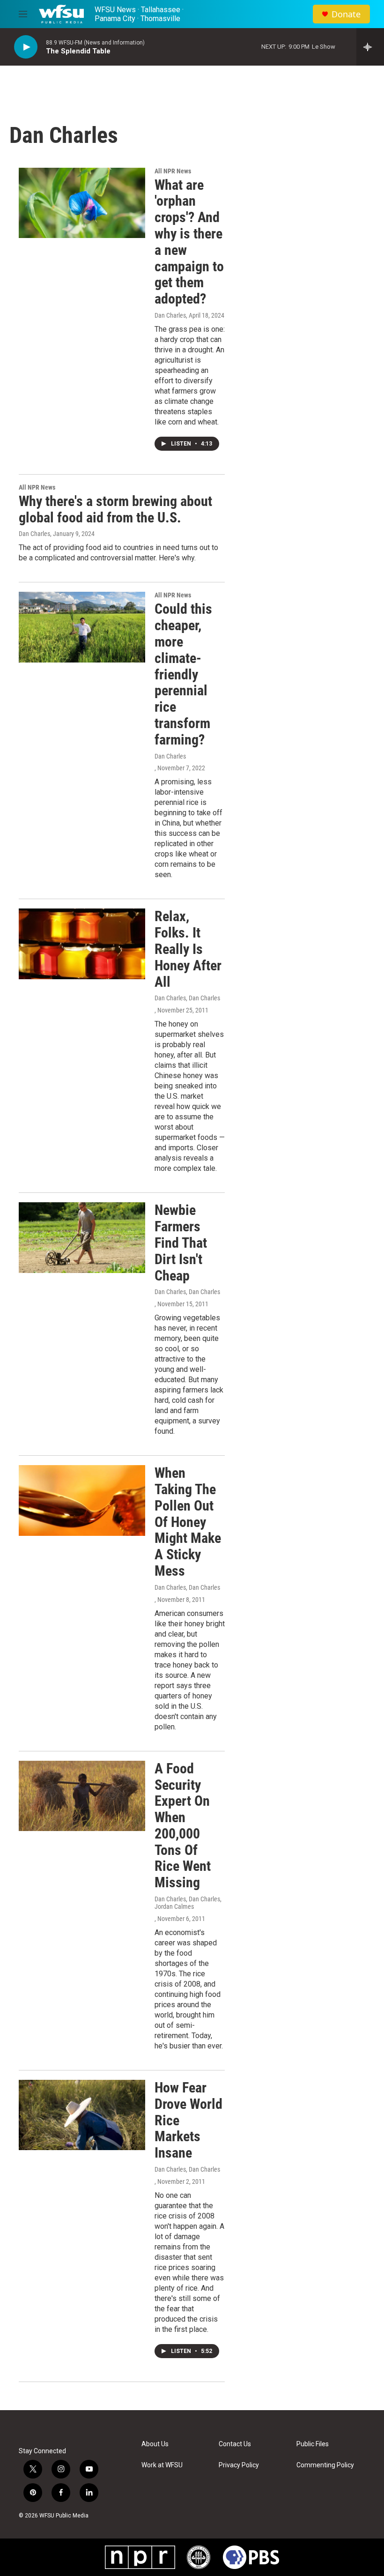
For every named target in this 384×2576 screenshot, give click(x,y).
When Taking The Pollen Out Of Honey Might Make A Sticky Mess (188, 1522)
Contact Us (235, 2444)
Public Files (313, 2444)
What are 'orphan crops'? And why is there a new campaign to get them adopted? (189, 242)
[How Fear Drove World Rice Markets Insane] (82, 2115)
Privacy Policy (239, 2465)
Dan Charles (170, 315)
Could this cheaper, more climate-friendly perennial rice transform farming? (183, 674)
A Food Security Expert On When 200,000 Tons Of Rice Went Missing (183, 1826)
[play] (26, 47)
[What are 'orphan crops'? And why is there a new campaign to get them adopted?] (82, 203)
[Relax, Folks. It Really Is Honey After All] (82, 944)
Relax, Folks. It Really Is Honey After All (188, 949)
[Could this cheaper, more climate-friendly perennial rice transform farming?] (82, 627)
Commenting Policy (325, 2465)
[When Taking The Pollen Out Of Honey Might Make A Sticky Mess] (82, 1500)
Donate (346, 14)
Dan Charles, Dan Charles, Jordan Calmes (188, 1903)
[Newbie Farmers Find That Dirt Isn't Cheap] (82, 1237)
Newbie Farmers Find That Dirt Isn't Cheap (181, 1243)
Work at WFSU (162, 2465)
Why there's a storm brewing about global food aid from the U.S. (115, 509)
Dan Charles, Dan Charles (187, 998)
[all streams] (370, 47)
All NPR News (173, 171)
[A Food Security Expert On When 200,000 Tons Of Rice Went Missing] (82, 1796)
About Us (155, 2444)
